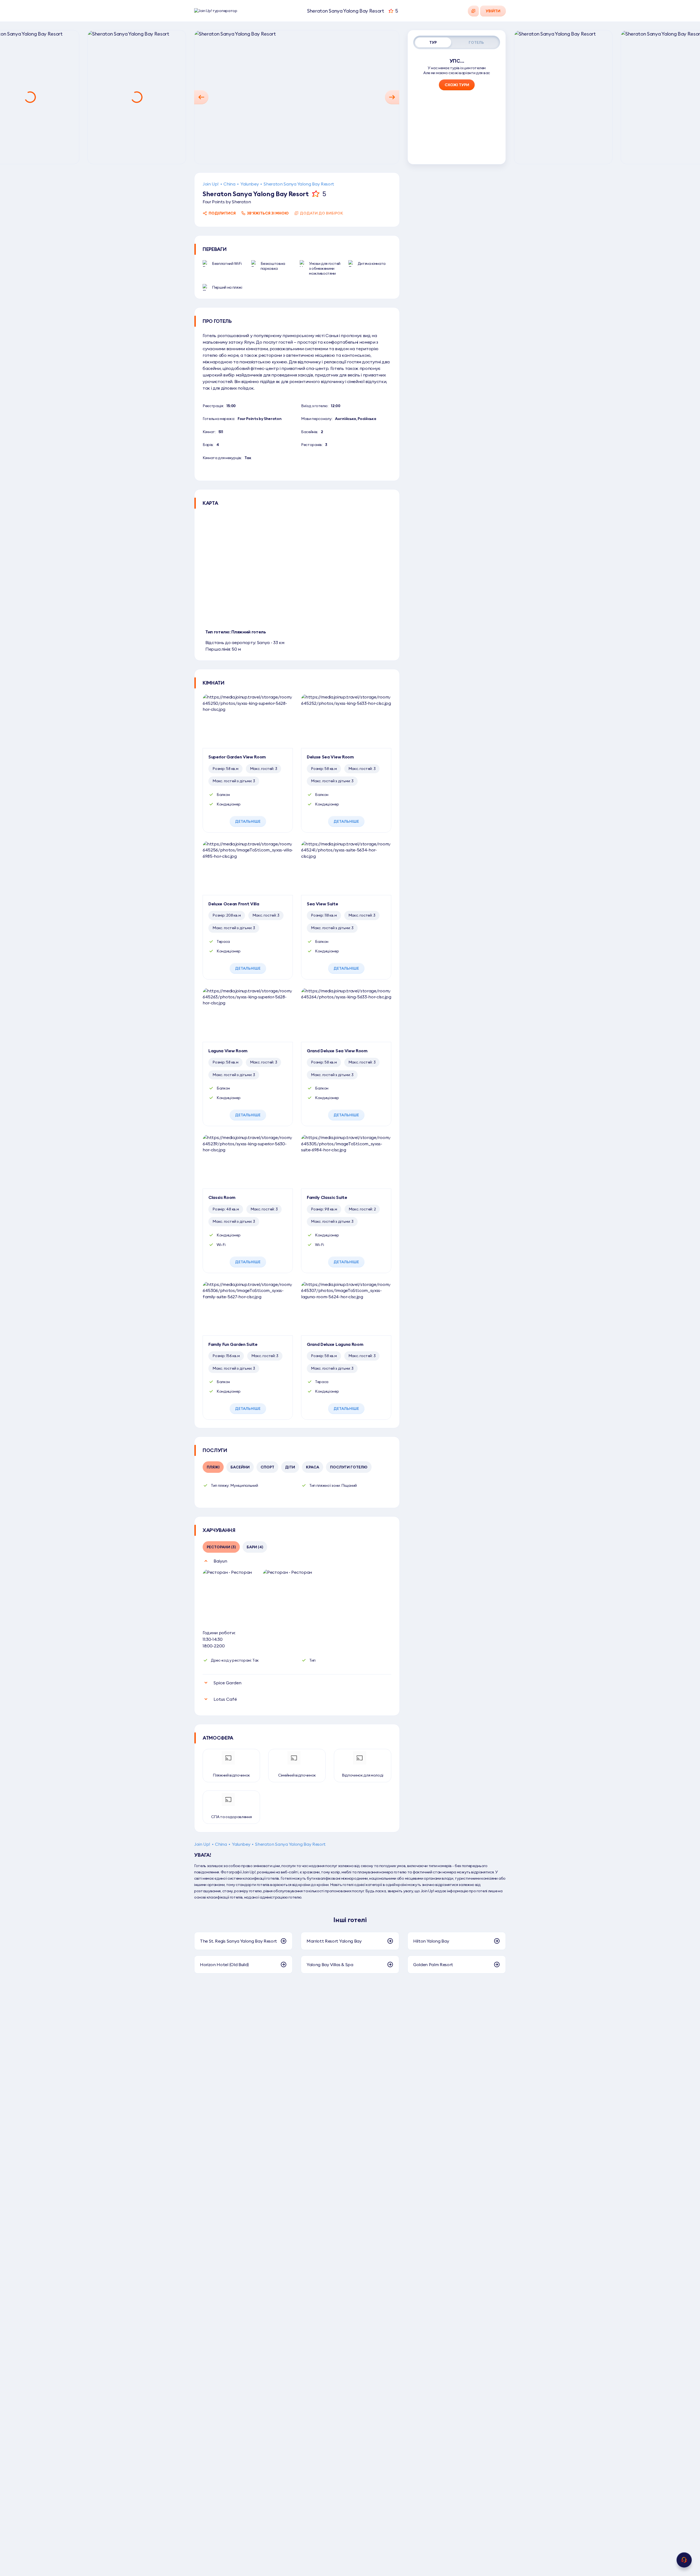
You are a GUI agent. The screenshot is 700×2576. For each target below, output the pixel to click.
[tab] (433, 42)
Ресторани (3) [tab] (221, 1547)
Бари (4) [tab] (255, 1547)
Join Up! (211, 184)
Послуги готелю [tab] (349, 1467)
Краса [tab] (313, 1467)
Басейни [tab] (240, 1467)
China (229, 184)
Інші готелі (350, 1920)
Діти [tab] (290, 1467)
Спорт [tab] (267, 1467)
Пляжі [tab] (213, 1467)
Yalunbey (250, 184)
